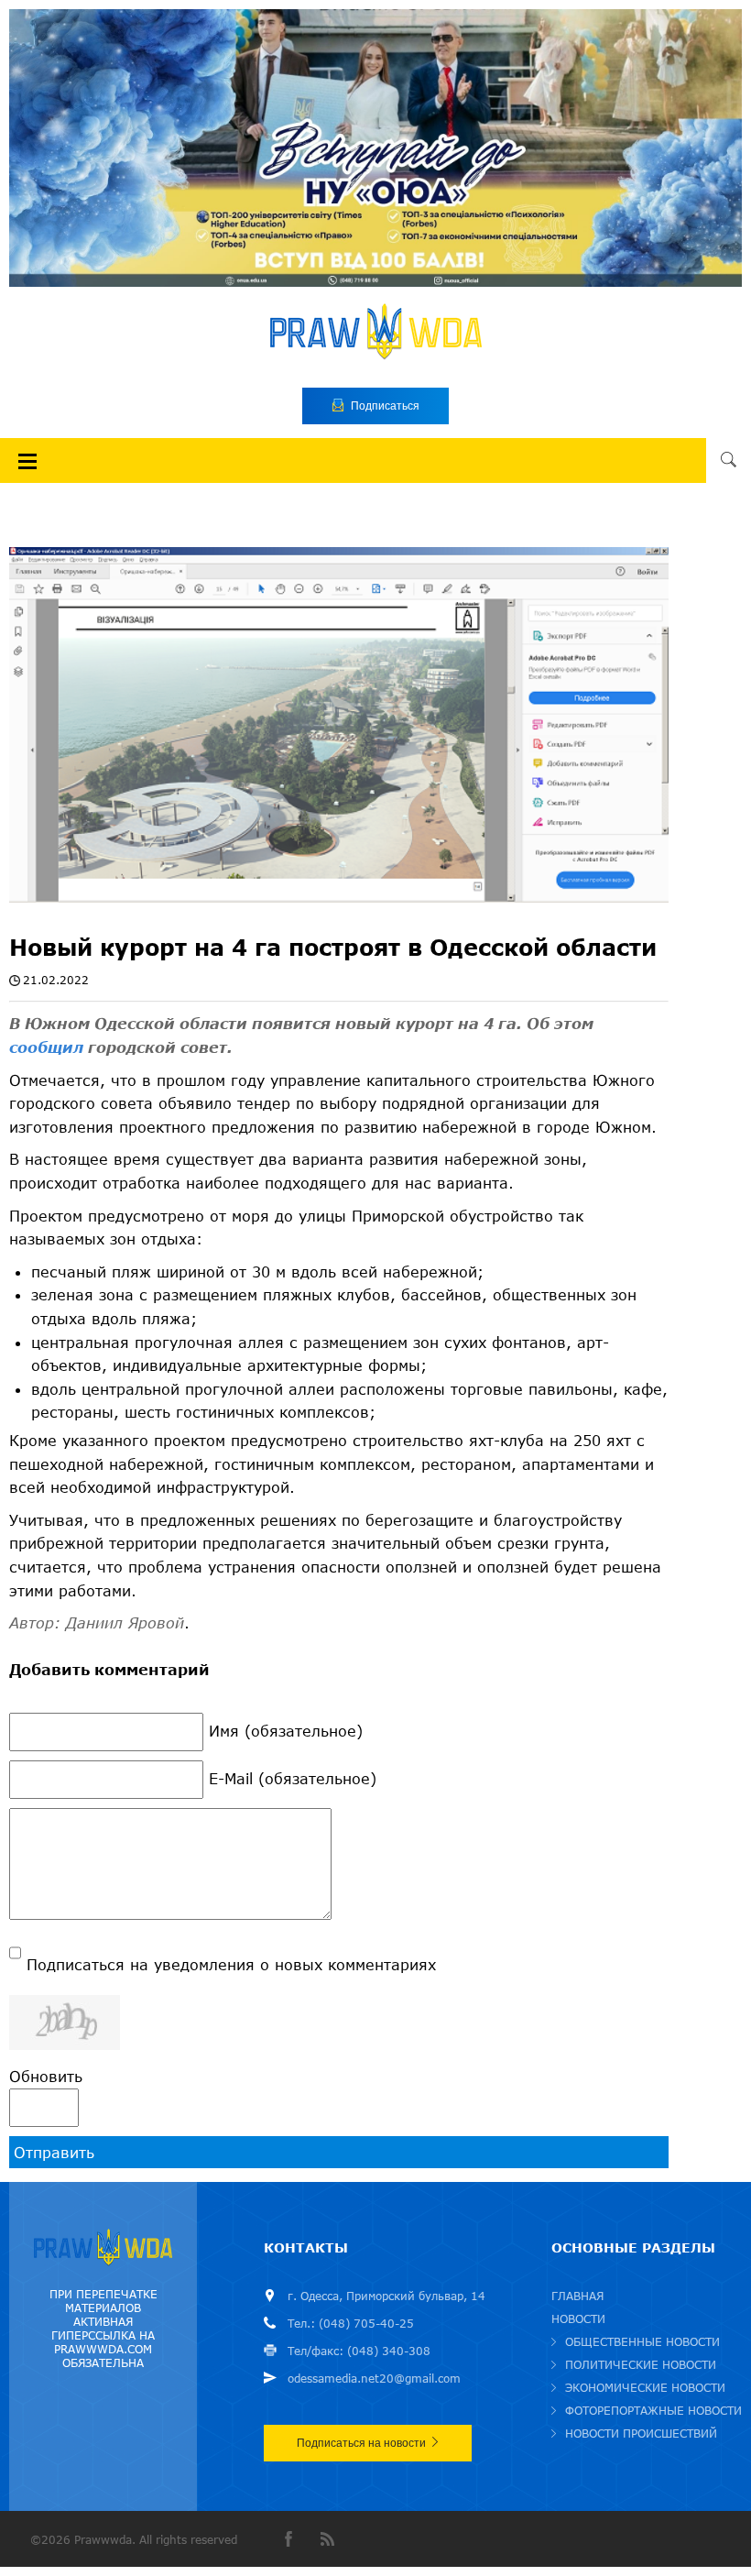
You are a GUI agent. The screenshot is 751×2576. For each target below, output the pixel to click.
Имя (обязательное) (286, 1731)
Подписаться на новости (361, 2443)
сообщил (49, 1047)
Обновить (46, 2076)
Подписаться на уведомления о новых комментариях (231, 1964)
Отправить (54, 2152)
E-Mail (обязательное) (293, 1778)
